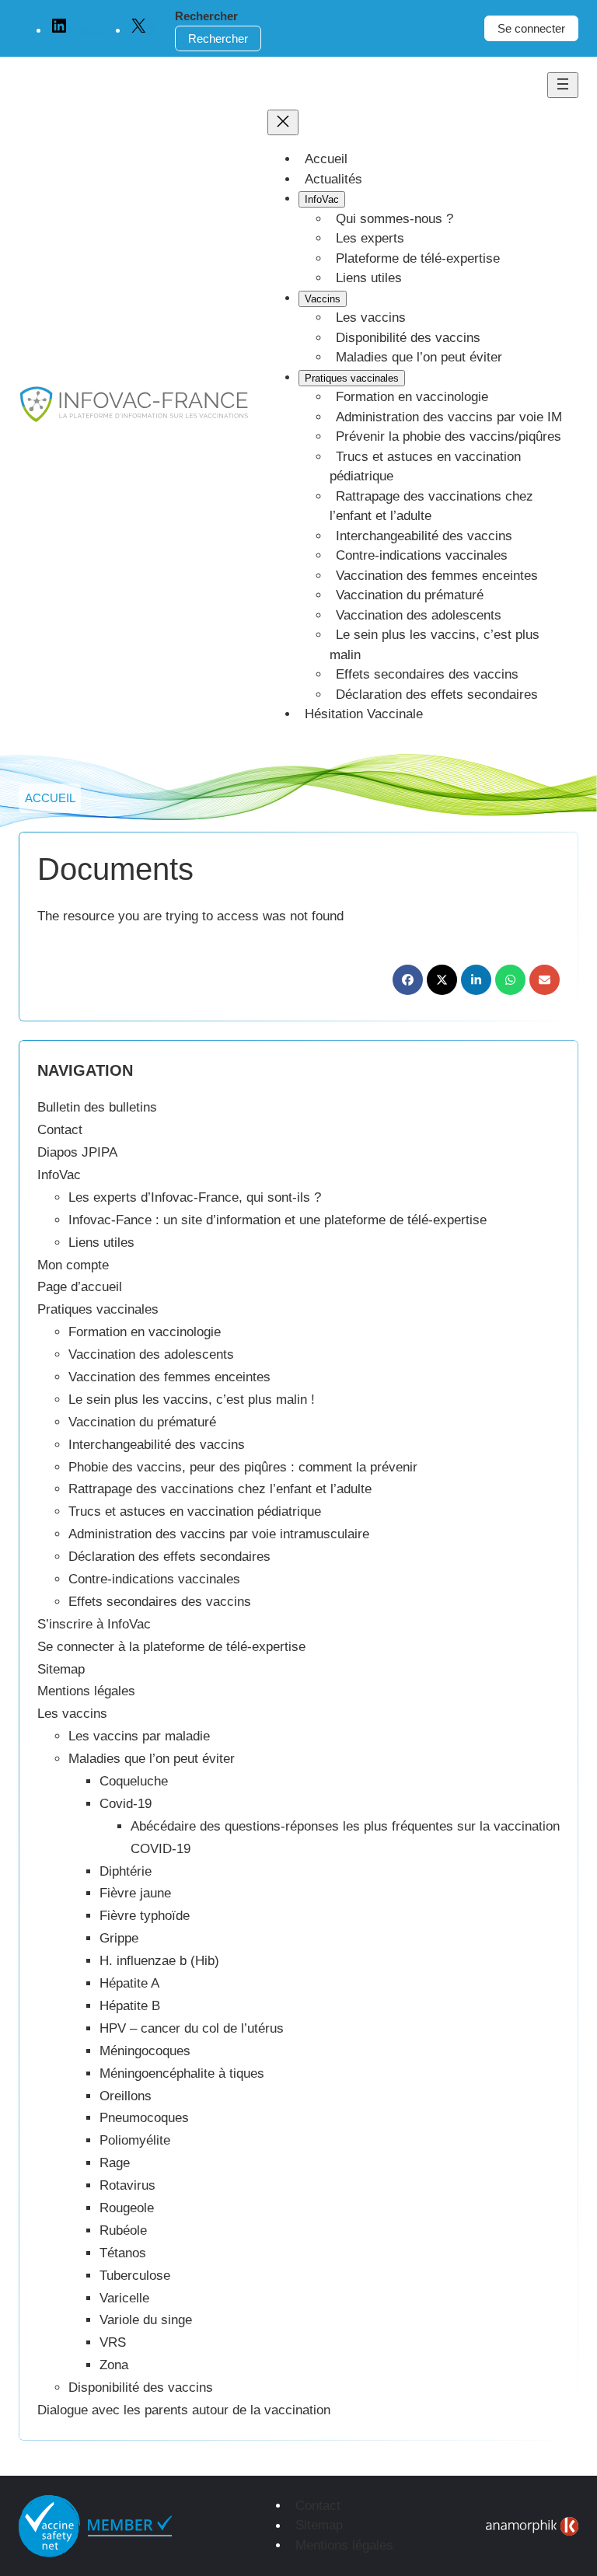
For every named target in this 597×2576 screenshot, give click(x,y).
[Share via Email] (545, 980)
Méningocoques (145, 2051)
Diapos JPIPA (77, 1152)
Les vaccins (72, 1714)
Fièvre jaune (135, 1893)
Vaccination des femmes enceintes (169, 1377)
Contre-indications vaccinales (154, 1579)
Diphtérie (126, 1871)
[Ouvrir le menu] (563, 85)
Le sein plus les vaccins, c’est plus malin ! (192, 1400)
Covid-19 (126, 1804)
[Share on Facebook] (408, 980)
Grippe (119, 1938)
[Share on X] (442, 980)
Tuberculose (135, 2276)
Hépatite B (130, 2006)
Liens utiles (101, 1243)
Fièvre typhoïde (145, 1916)
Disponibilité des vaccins (141, 2388)
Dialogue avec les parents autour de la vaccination (184, 2410)
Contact (60, 1130)
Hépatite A (129, 1983)
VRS (113, 2342)
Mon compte (73, 1265)
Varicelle (124, 2298)
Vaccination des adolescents (151, 1354)
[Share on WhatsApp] (510, 980)
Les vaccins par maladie (139, 1736)
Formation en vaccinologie (145, 1332)
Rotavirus (127, 2185)
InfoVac (59, 1175)
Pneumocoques (144, 2118)
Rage (115, 2163)
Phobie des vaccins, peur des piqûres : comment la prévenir (243, 1467)
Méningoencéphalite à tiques (182, 2073)
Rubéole (123, 2230)
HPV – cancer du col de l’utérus (192, 2028)
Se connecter (531, 28)
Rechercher (206, 16)
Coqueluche (134, 1781)
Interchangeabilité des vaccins (157, 1445)
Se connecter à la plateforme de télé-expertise (171, 1647)
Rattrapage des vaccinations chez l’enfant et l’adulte (220, 1489)
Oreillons (126, 2096)
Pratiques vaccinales (98, 1309)
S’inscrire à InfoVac (94, 1624)
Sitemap (61, 1669)
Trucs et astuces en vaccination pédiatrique (195, 1511)
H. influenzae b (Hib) (159, 1961)
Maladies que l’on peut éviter (152, 1759)
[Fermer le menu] (283, 122)
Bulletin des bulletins (97, 1107)
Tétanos (123, 2253)
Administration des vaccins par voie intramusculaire (219, 1534)
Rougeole (127, 2208)
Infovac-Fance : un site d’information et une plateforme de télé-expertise (278, 1220)
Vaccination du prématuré (142, 1422)
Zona (114, 2365)
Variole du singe (146, 2320)
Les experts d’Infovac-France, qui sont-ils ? (195, 1197)
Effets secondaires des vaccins (160, 1602)
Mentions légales (86, 1691)
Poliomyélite (135, 2140)
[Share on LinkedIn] (476, 980)
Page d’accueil (80, 1287)
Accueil (50, 798)
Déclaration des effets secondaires (169, 1557)
